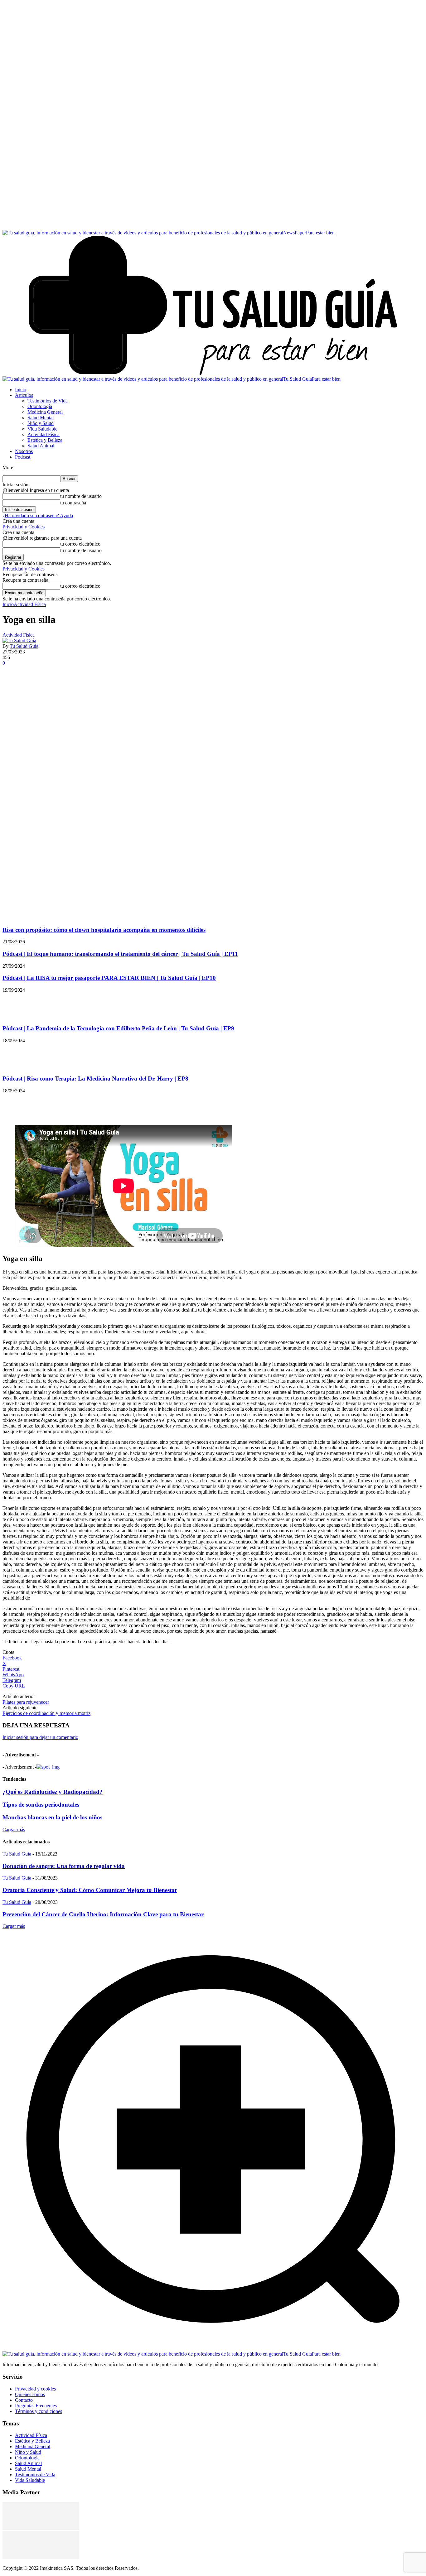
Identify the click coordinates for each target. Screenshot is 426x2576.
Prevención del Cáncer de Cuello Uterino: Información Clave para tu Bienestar (103, 1914)
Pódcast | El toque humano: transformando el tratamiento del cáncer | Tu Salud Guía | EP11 (120, 954)
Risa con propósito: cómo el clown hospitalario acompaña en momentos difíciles (104, 930)
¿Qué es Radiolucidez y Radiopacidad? (53, 1792)
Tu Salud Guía (24, 646)
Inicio (8, 604)
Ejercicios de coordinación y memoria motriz (46, 1713)
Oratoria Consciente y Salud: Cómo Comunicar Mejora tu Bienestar (90, 1890)
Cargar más (14, 1830)
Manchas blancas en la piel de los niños (52, 1817)
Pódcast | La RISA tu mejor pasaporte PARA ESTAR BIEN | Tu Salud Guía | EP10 (109, 978)
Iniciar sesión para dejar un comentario (40, 1737)
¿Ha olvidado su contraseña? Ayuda (38, 515)
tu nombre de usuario (81, 496)
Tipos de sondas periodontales (41, 1805)
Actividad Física (30, 604)
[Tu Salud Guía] (19, 640)
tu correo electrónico (80, 544)
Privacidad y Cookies (24, 527)
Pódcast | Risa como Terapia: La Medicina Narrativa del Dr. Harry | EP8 (95, 1079)
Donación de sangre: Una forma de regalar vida (64, 1866)
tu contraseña (73, 503)
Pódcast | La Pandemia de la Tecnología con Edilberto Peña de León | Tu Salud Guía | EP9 (118, 1028)
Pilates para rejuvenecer (26, 1702)
